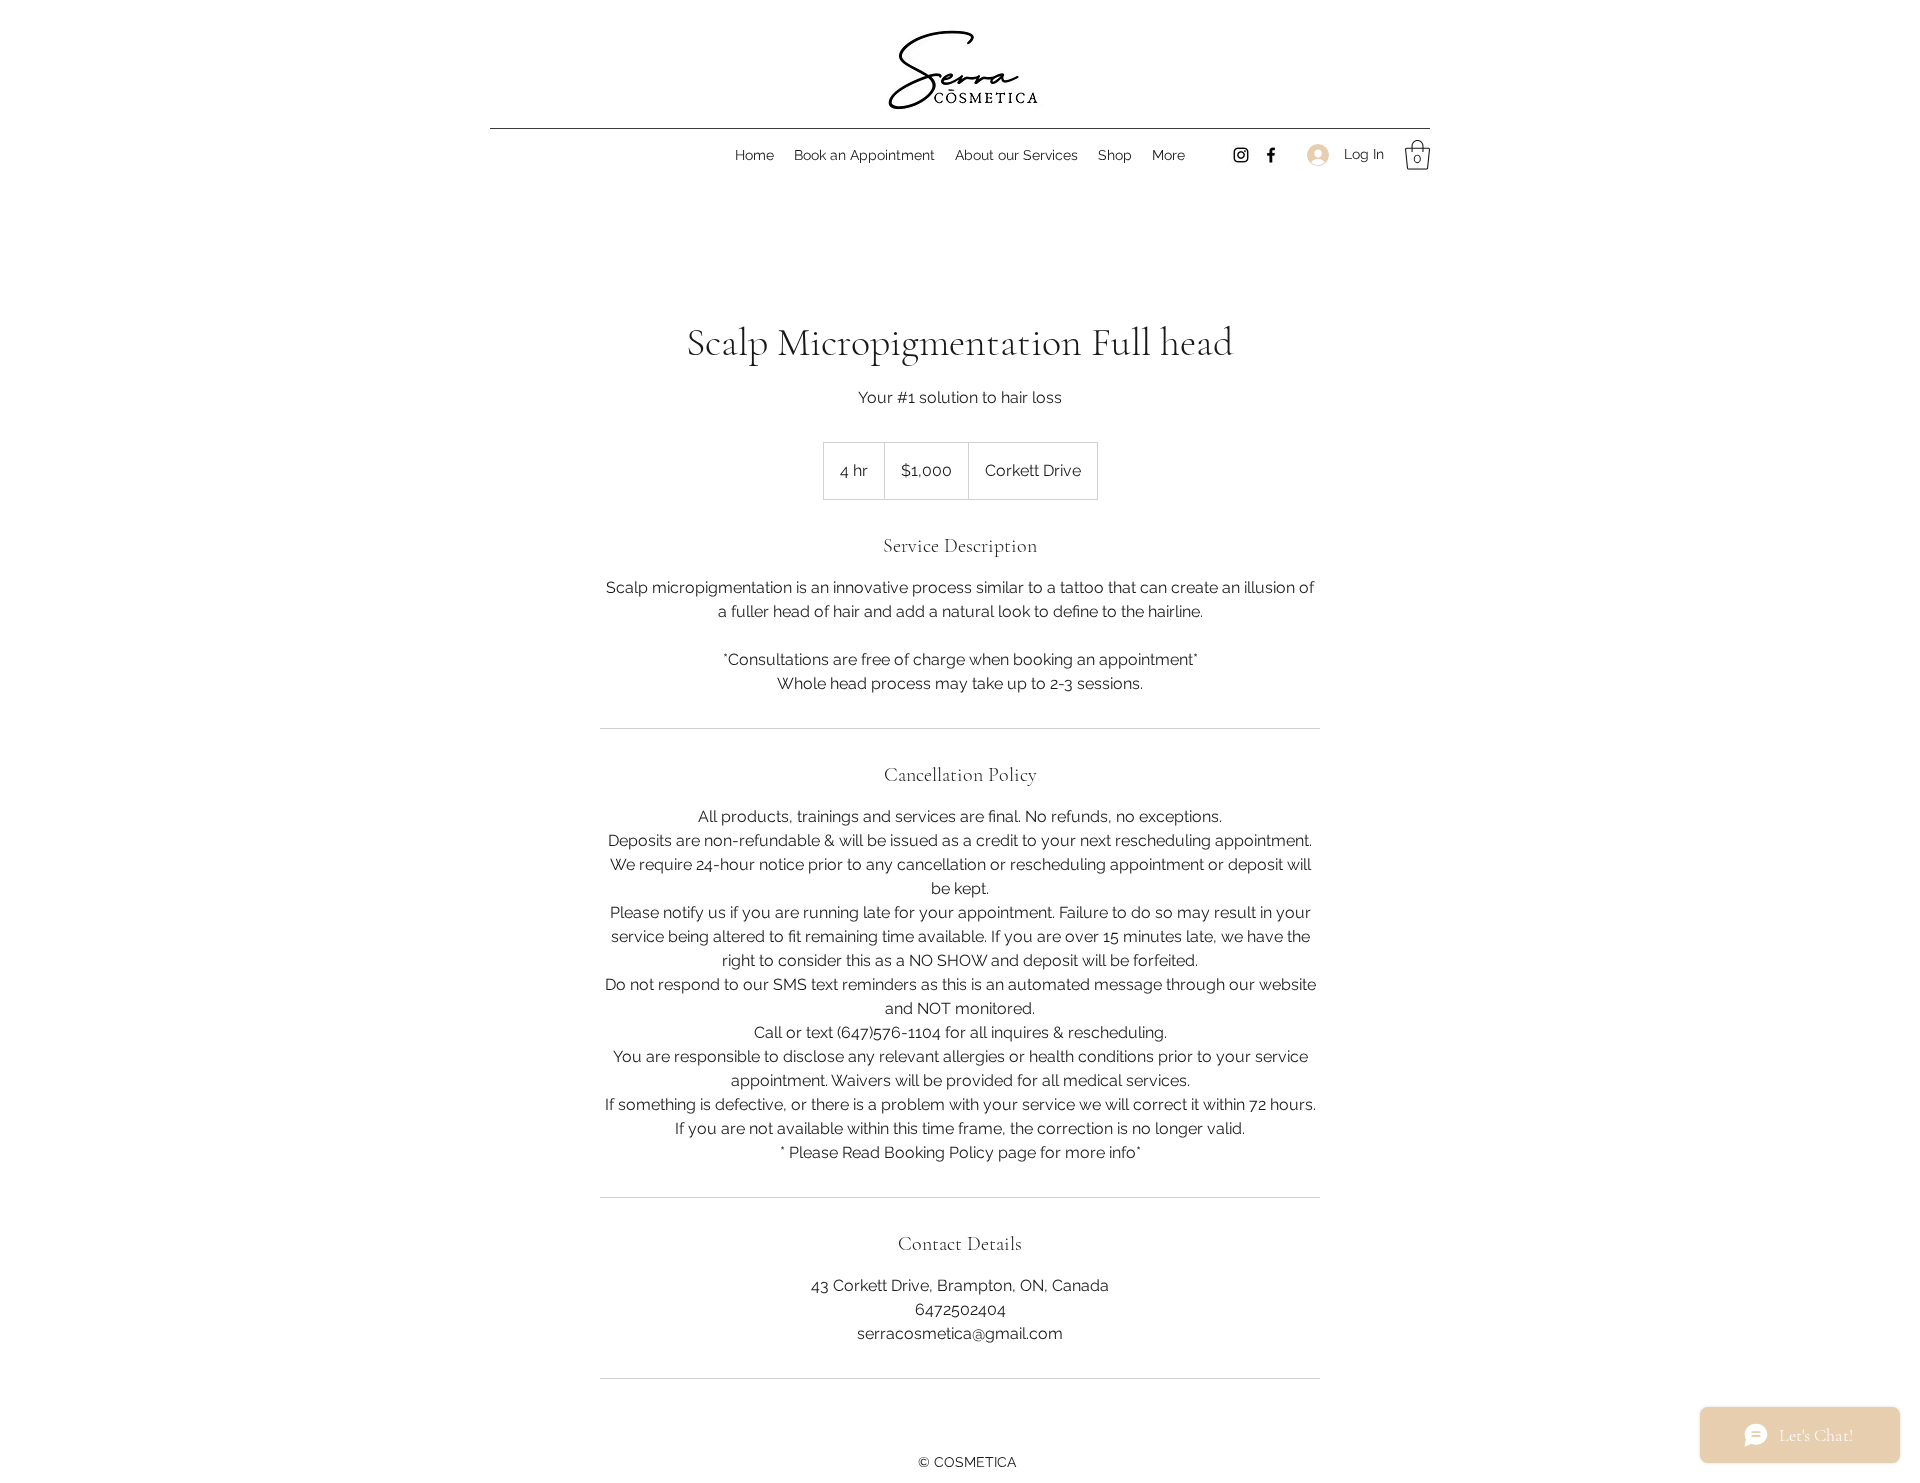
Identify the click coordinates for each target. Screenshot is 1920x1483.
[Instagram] (1241, 155)
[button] (1016, 155)
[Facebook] (1271, 155)
